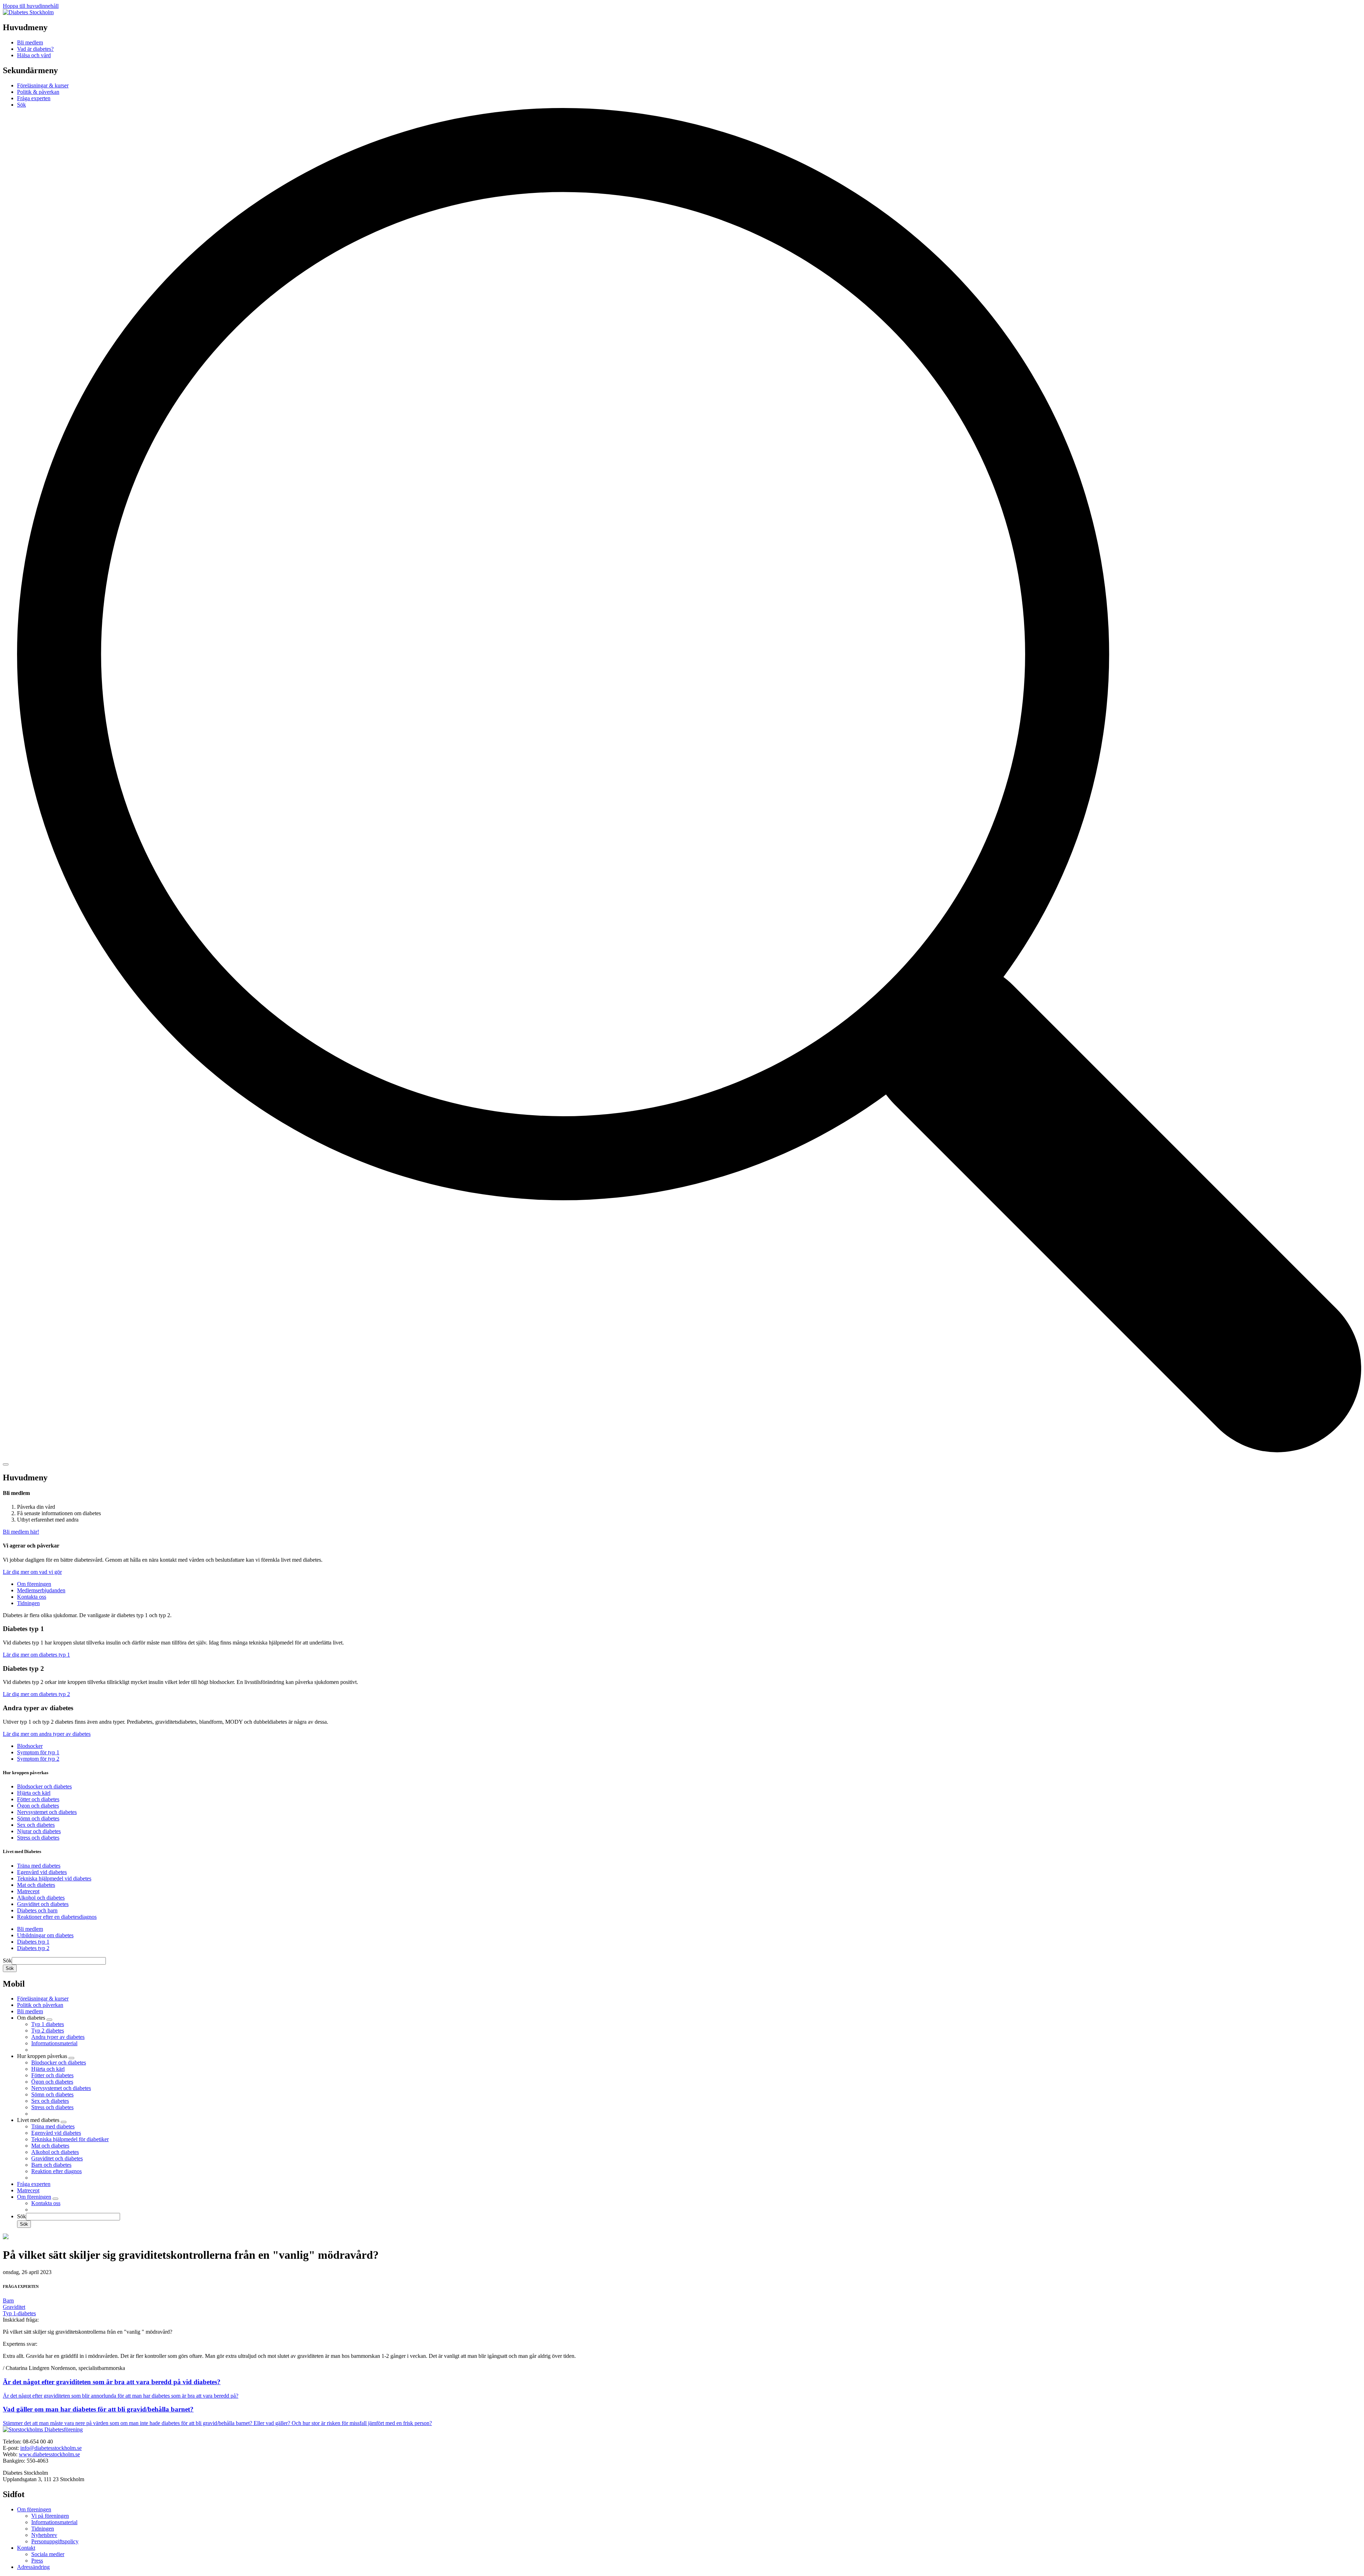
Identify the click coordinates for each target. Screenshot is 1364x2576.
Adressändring (33, 2567)
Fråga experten (34, 98)
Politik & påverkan (38, 92)
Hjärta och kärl (34, 1793)
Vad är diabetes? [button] (35, 49)
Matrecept (28, 1891)
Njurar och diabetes (39, 1831)
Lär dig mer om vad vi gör (32, 1572)
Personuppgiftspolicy (55, 2541)
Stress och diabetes (38, 1838)
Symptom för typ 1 (38, 1752)
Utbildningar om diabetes (45, 1935)
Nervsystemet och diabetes (47, 1812)
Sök (7, 1961)
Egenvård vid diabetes (42, 1872)
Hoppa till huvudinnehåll (31, 6)
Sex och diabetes (36, 1825)
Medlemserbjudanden (41, 1590)
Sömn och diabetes (38, 1818)
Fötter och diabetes (38, 1799)
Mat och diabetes (36, 1885)
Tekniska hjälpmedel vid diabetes (54, 1878)
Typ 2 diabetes (48, 2030)
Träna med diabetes (39, 1866)
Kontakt (26, 2548)
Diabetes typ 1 (33, 1942)
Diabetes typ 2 (33, 1948)
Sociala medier (48, 2554)
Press (37, 2561)
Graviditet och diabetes (43, 1904)
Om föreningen (34, 1584)
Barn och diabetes (51, 2165)
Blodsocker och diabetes (44, 1786)
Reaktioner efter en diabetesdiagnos (57, 1917)
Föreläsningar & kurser (43, 85)
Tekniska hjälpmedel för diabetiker (70, 2139)
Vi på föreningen (50, 2516)
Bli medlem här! (21, 1532)
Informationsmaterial (54, 2043)
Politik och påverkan (40, 2005)
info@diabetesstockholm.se (51, 2448)
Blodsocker (30, 1746)
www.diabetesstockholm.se (49, 2454)
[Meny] (6, 1464)
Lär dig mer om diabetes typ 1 (36, 1655)
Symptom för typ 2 (38, 1759)
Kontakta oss (32, 1597)
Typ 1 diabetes (48, 2024)
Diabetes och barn (37, 1910)
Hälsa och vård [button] (34, 55)
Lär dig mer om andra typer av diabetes (47, 1734)
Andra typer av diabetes (58, 2037)
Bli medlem (30, 1929)
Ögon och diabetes (38, 1806)
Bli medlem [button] (30, 42)
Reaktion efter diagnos (56, 2171)
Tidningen (28, 1603)
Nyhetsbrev (44, 2535)
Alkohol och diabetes (41, 1898)
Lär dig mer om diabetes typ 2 (36, 1694)
